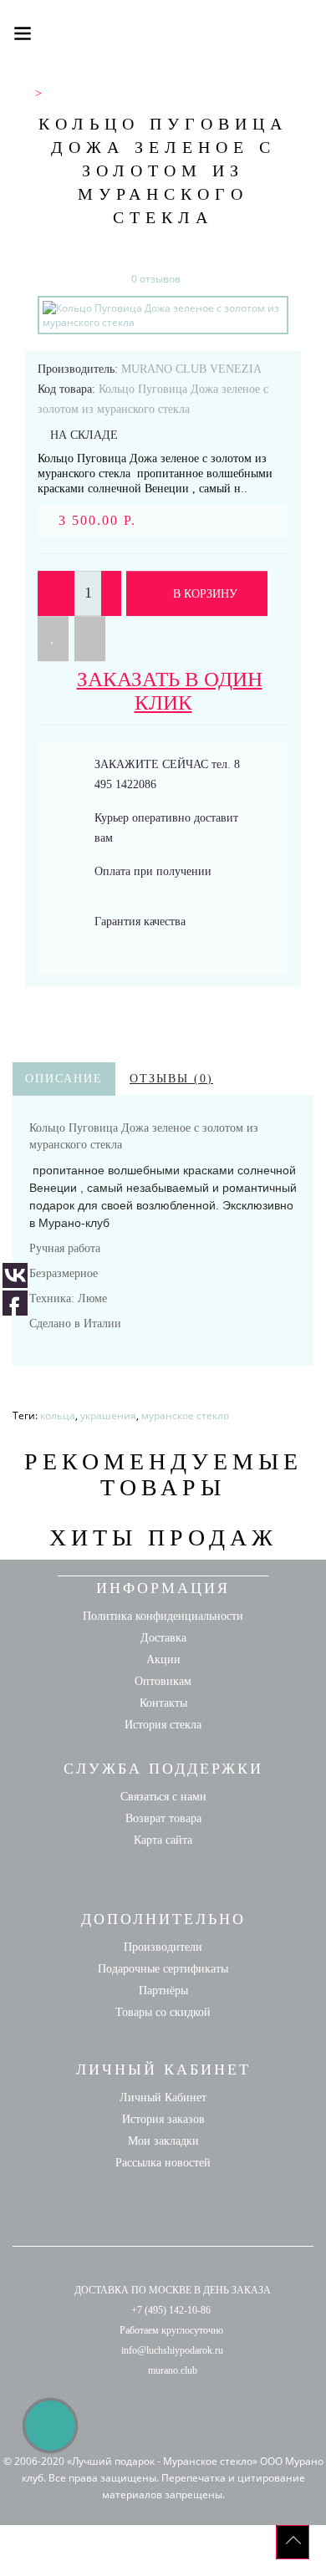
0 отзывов (156, 279)
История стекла (163, 1725)
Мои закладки (163, 2141)
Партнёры (163, 1991)
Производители (163, 1947)
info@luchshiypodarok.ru (172, 2350)
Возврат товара (163, 1818)
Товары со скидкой (163, 2012)
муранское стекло (185, 1415)
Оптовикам (163, 1681)
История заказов (163, 2119)
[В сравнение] (90, 639)
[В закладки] (53, 639)
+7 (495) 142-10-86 (171, 2310)
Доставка (163, 1638)
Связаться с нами (163, 1797)
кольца (58, 1415)
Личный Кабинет (163, 2097)
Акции (163, 1660)
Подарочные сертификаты (163, 1969)
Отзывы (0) (171, 1079)
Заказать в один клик (170, 691)
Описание (64, 1079)
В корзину (204, 594)
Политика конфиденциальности (163, 1616)
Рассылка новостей (163, 2163)
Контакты (163, 1703)
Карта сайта (163, 1840)
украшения (108, 1415)
